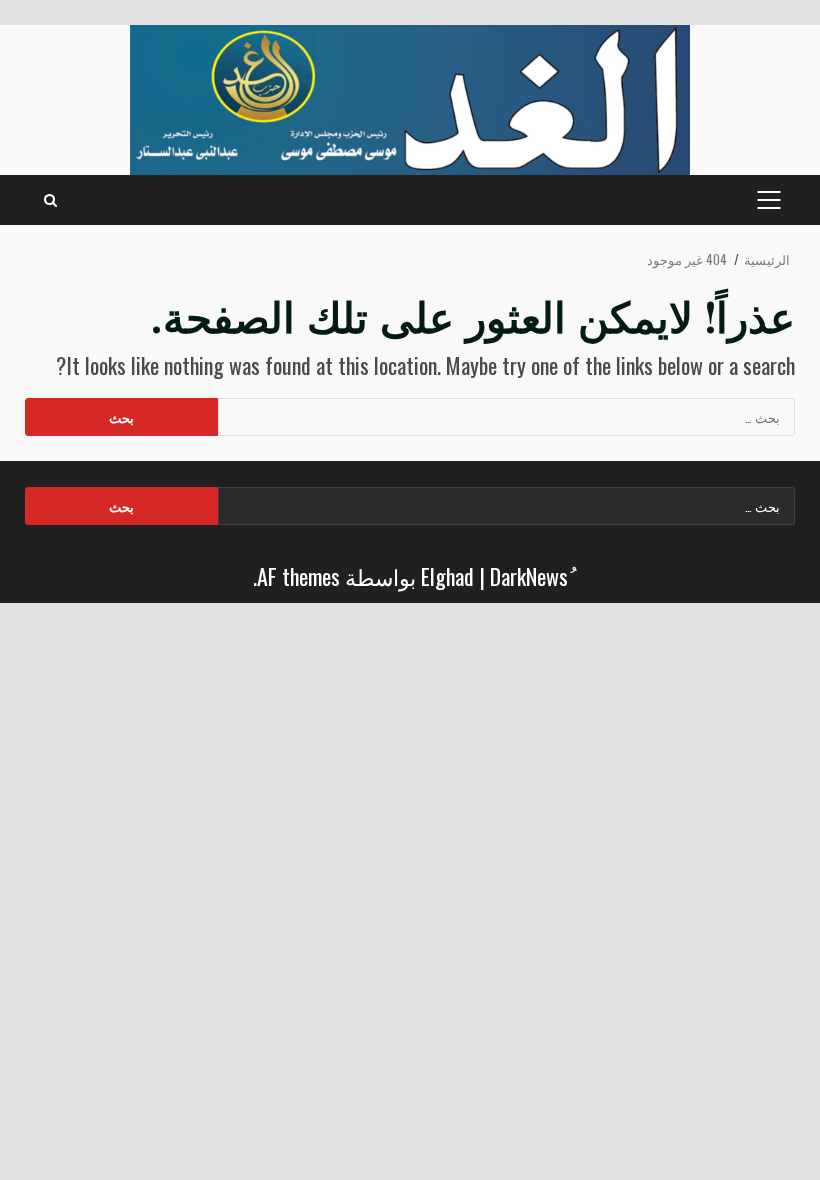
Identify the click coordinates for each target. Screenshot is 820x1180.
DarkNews (529, 576)
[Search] (50, 200)
